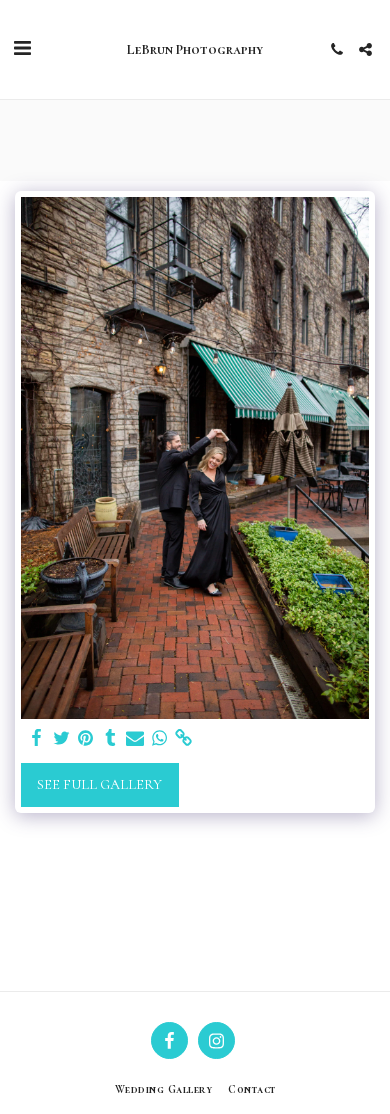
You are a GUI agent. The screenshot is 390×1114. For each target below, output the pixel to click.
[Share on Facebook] (37, 738)
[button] (22, 49)
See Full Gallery (99, 784)
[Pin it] (86, 738)
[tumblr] (111, 738)
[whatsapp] (160, 738)
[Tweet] (62, 738)
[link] (184, 738)
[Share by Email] (135, 738)
